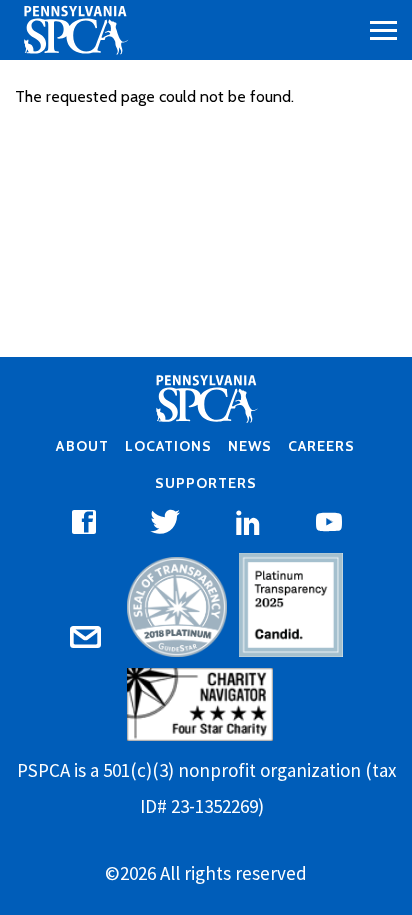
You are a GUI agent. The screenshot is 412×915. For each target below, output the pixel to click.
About (82, 446)
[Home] (75, 30)
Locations (168, 446)
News (250, 446)
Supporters (206, 483)
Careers (321, 446)
